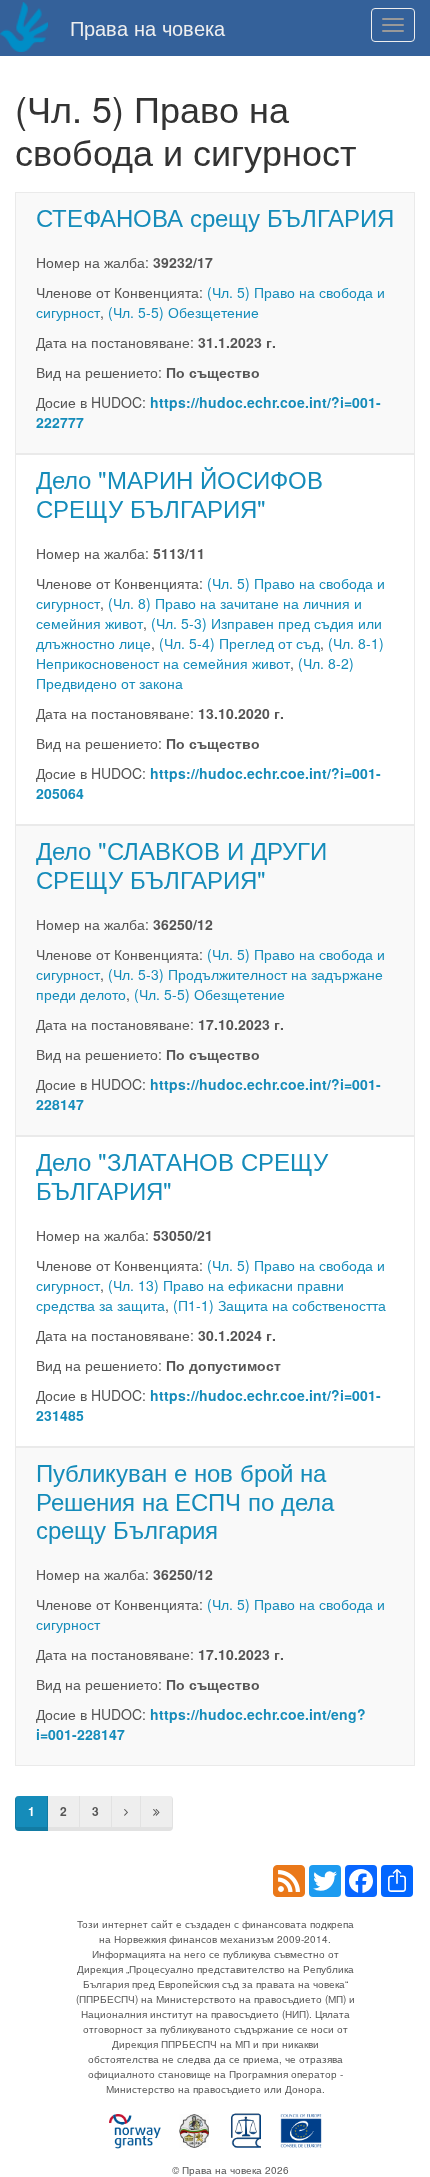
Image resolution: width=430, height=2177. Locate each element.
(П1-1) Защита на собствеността (279, 1305)
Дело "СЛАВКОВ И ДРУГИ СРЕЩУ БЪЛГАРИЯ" (181, 864)
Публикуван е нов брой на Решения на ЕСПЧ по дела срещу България (185, 1500)
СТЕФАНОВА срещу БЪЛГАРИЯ (215, 216)
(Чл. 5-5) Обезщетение (183, 312)
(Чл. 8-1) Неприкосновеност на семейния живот (210, 653)
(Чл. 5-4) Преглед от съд (239, 643)
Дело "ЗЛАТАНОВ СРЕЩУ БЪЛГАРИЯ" (182, 1175)
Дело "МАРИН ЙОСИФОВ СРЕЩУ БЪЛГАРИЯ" (179, 493)
